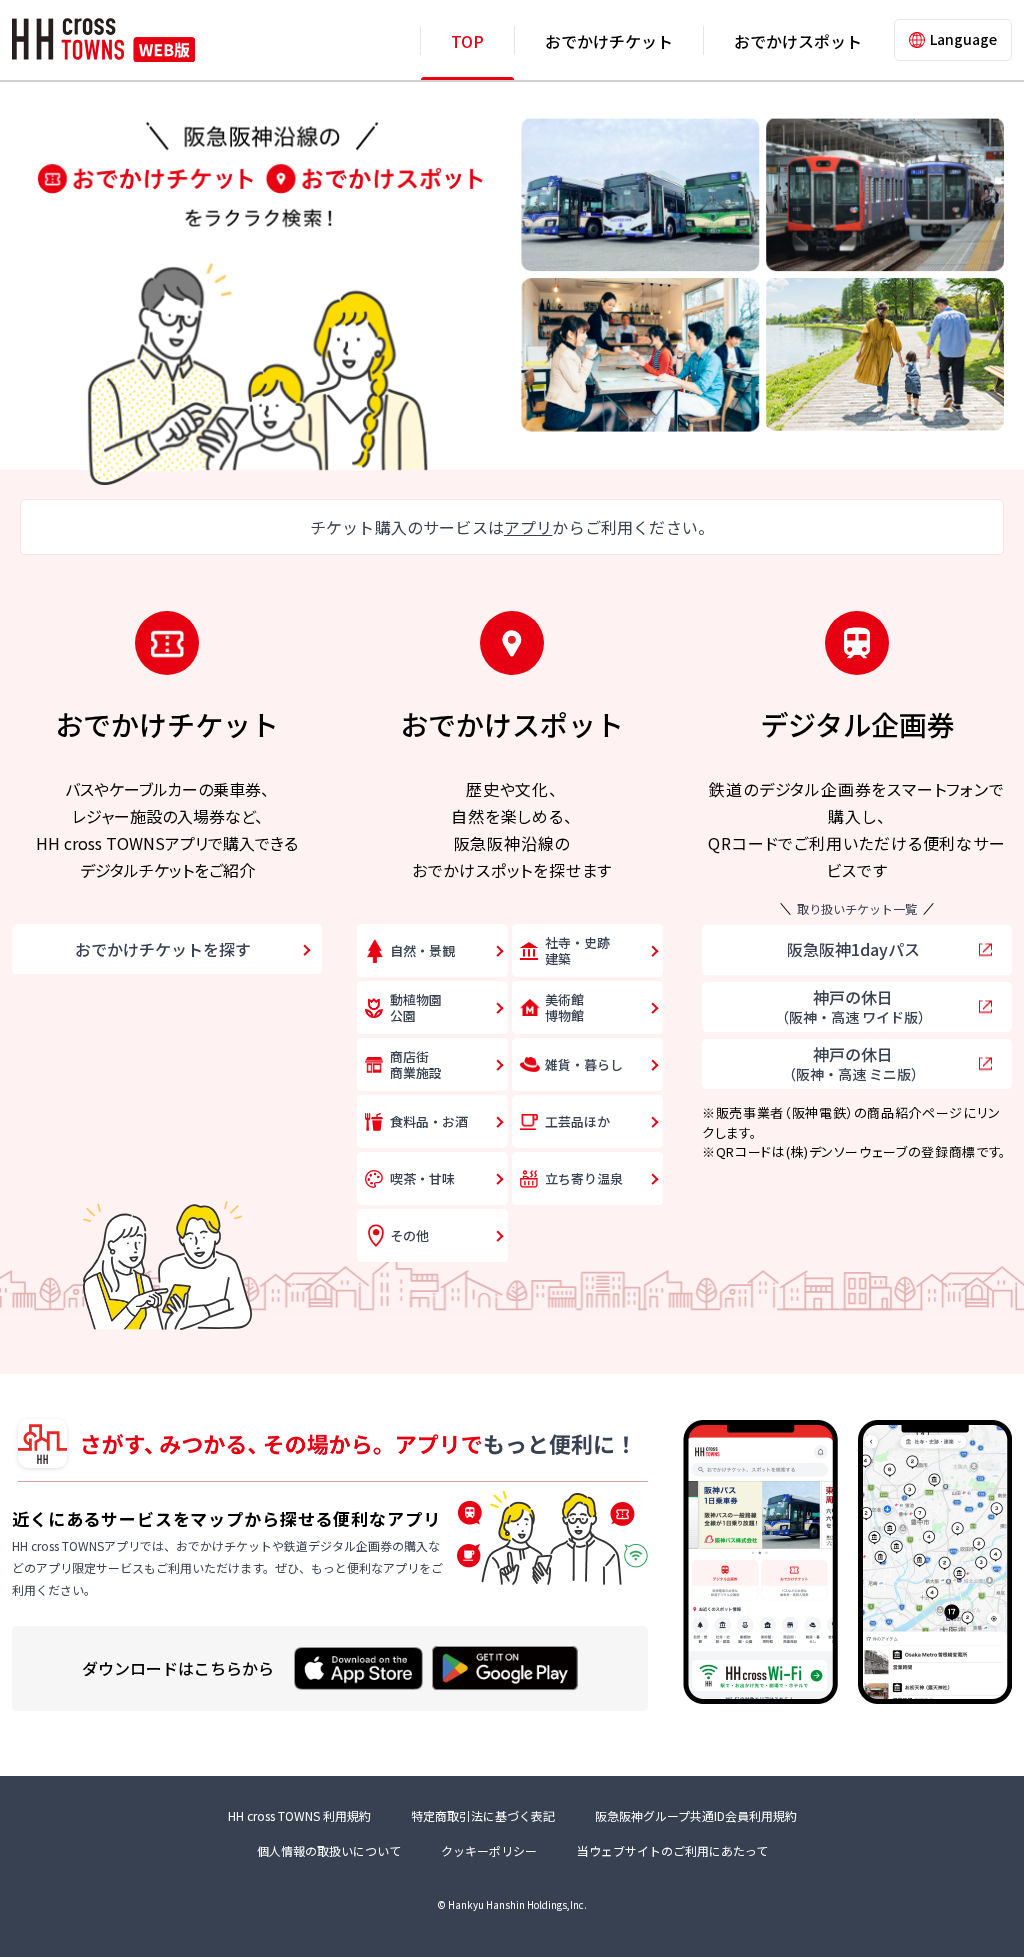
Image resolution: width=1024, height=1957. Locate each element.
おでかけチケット (609, 41)
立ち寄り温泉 (584, 1178)
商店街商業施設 (416, 1064)
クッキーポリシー (489, 1850)
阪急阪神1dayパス (853, 949)
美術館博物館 (564, 1007)
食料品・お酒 (429, 1121)
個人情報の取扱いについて (329, 1850)
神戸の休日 (853, 1006)
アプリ (528, 527)
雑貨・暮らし (584, 1064)
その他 (409, 1235)
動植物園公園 (416, 1007)
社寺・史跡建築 (577, 950)
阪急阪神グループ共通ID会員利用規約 (696, 1815)
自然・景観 (422, 950)
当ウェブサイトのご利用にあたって (672, 1850)
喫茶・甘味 (422, 1178)
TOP (467, 41)
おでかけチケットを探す (163, 949)
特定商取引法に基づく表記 (483, 1815)
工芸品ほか (577, 1121)
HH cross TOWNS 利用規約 (299, 1815)
